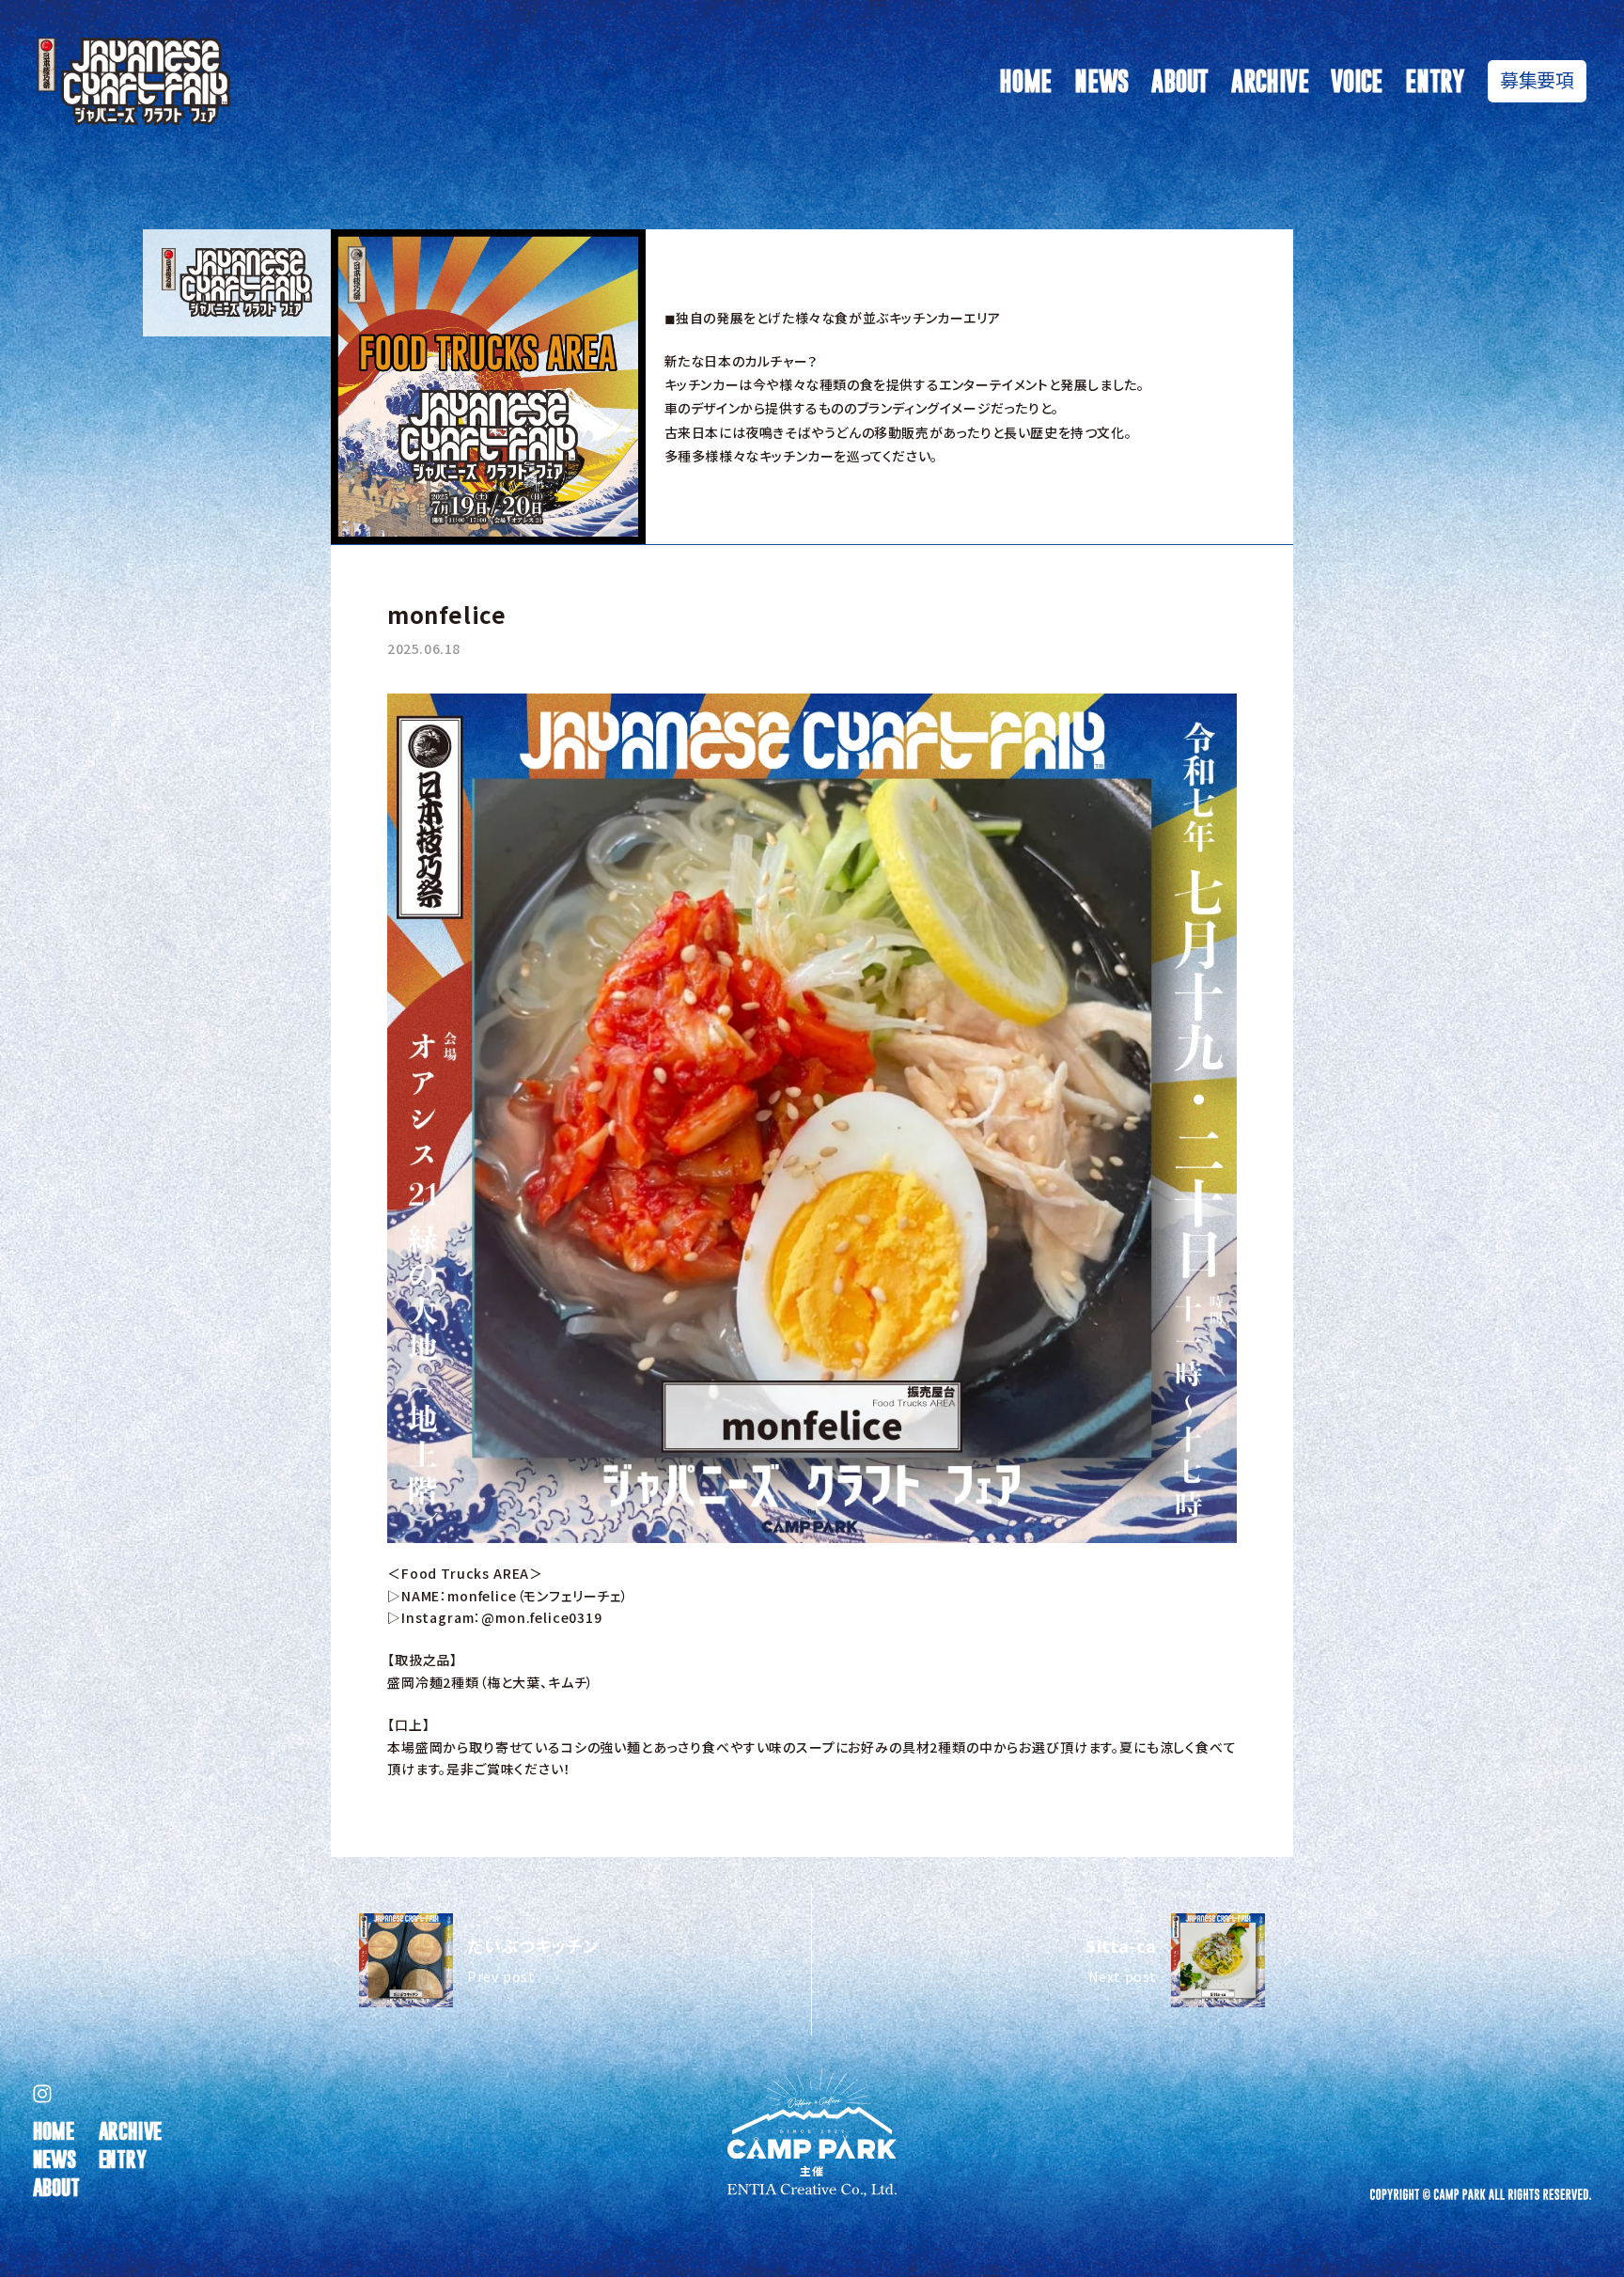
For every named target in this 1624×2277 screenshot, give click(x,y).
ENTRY (1435, 81)
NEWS (1101, 81)
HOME (1025, 81)
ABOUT (1180, 81)
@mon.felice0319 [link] (542, 1617)
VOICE (1357, 81)
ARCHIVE (1270, 81)
